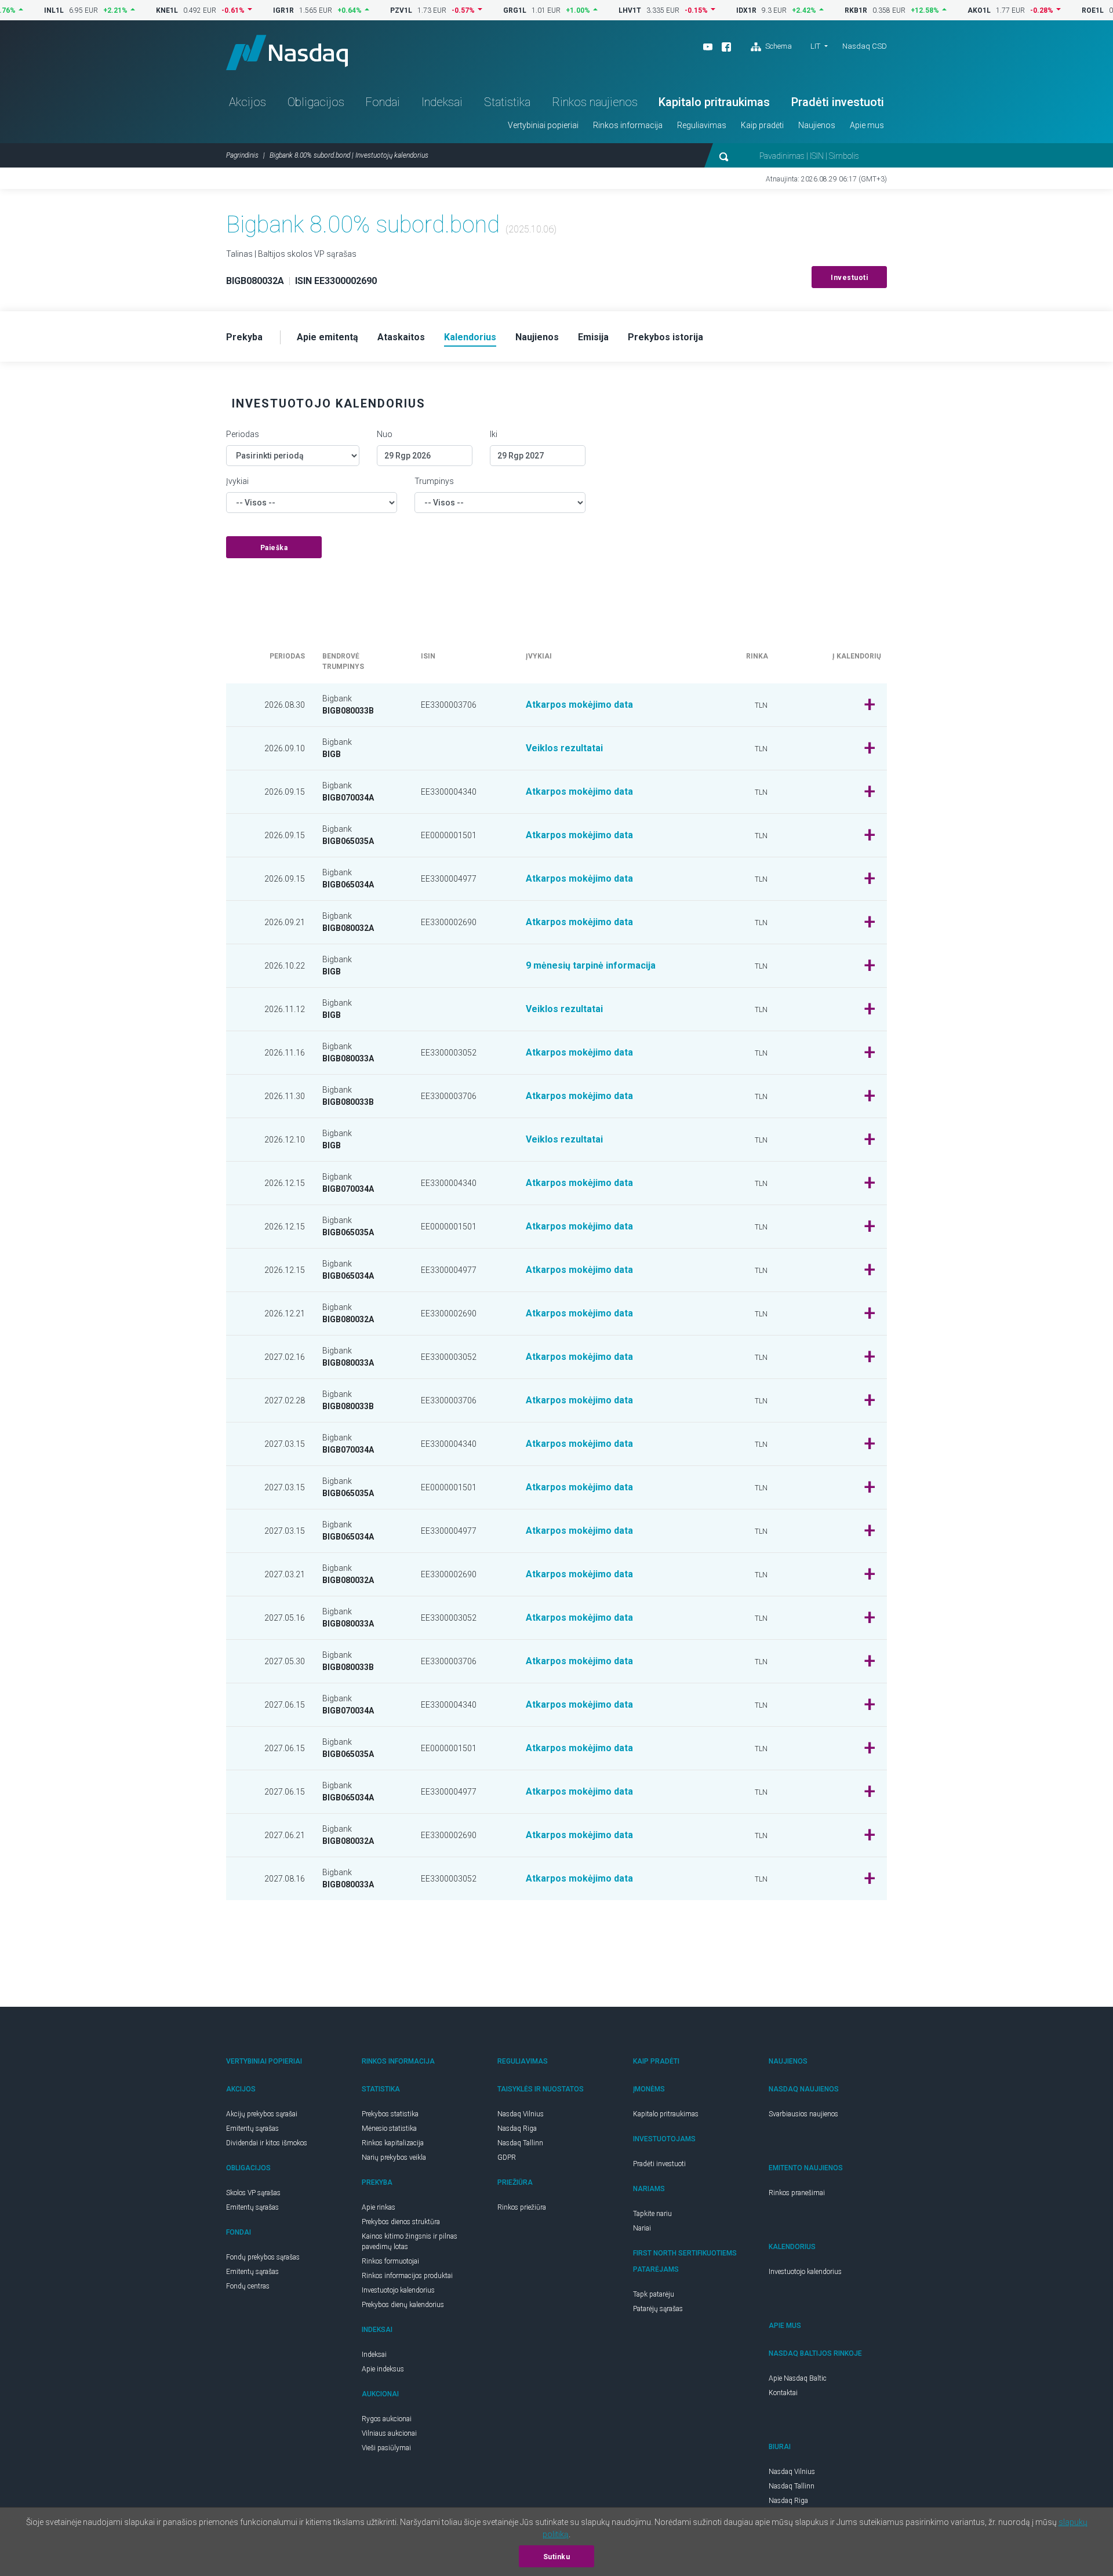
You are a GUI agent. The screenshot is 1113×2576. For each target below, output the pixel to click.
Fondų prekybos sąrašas (263, 2257)
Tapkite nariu (652, 2214)
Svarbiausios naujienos (803, 2114)
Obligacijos (316, 102)
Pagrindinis (242, 155)
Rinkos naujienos (595, 102)
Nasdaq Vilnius (521, 2114)
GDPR (507, 2157)
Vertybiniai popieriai (543, 125)
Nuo (385, 434)
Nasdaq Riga (517, 2129)
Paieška (274, 548)
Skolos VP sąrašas (253, 2193)
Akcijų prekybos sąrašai (262, 2114)
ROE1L (1051, 10)
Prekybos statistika (390, 2114)
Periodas (243, 434)
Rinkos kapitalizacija (393, 2143)
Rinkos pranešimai (797, 2193)
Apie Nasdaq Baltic (798, 2378)
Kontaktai (783, 2393)
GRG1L (473, 10)
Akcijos (248, 102)
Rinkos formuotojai (390, 2261)
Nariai (642, 2228)
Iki (494, 434)
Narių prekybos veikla (394, 2157)
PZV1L (359, 10)
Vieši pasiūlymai (386, 2448)
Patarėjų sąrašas (658, 2309)
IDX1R (705, 10)
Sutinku (557, 2557)
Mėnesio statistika (389, 2129)
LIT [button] (815, 46)
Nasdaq (287, 52)
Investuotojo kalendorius (398, 2290)
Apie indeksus (383, 2369)
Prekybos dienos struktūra (401, 2222)
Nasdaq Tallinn (520, 2143)
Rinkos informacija (628, 125)
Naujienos (817, 125)
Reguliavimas (702, 125)
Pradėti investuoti (838, 102)
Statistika (507, 102)
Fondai (383, 102)
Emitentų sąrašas (252, 2129)
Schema (778, 46)
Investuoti (849, 278)
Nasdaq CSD (865, 46)
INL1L (12, 10)
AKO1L (937, 10)
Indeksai (442, 102)
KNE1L (125, 10)
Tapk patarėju (654, 2294)
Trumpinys (434, 481)
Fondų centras (248, 2286)
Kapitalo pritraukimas (714, 102)
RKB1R (814, 10)
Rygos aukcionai (387, 2419)
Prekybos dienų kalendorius (403, 2305)
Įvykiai (237, 481)
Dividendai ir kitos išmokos (267, 2143)
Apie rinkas (379, 2207)
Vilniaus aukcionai (389, 2433)
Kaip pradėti (762, 125)
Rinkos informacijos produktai (407, 2276)
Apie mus (867, 125)
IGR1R (242, 10)
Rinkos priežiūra (522, 2207)
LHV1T (588, 10)
